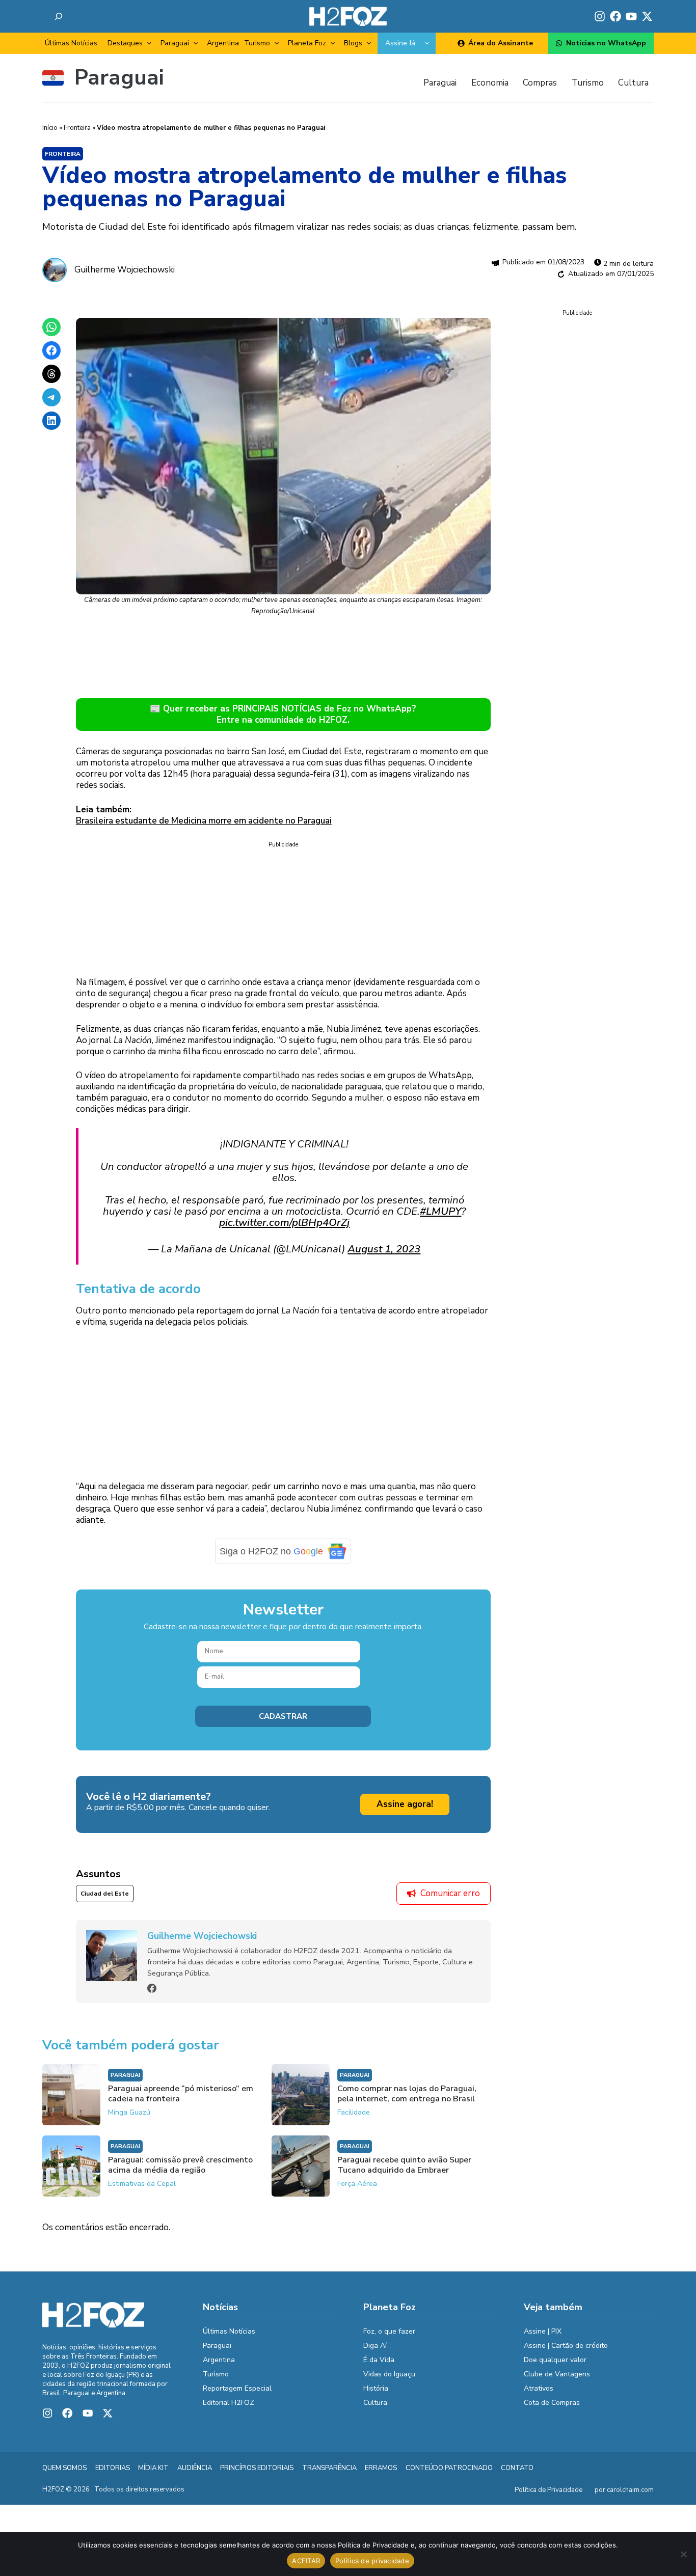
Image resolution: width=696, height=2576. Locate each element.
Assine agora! (405, 1804)
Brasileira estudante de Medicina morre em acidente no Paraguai (204, 821)
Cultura (375, 2403)
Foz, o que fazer (389, 2331)
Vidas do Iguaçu (389, 2374)
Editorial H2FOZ (229, 2403)
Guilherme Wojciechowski (125, 270)
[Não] (683, 2554)
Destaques (125, 43)
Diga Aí (375, 2346)
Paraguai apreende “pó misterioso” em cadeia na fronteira (181, 2094)
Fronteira (77, 128)
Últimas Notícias (71, 43)
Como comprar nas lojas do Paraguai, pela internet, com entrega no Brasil (407, 2094)
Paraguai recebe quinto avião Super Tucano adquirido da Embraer (404, 2165)
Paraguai (175, 43)
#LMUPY (440, 1211)
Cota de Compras (552, 2403)
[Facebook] (152, 1988)
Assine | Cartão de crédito (566, 2346)
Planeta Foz (307, 43)
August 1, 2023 (384, 1249)
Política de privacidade (372, 2561)
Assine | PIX (543, 2331)
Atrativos (539, 2388)
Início (50, 128)
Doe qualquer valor (555, 2360)
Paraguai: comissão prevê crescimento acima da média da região (180, 2165)
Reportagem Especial (237, 2388)
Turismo (257, 43)
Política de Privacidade (548, 2490)
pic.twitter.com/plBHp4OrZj (284, 1222)
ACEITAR (306, 2561)
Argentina (223, 43)
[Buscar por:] (59, 16)
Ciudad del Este (105, 1894)
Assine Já (400, 43)
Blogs (353, 43)
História (376, 2388)
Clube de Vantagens (557, 2374)
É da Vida (379, 2360)
